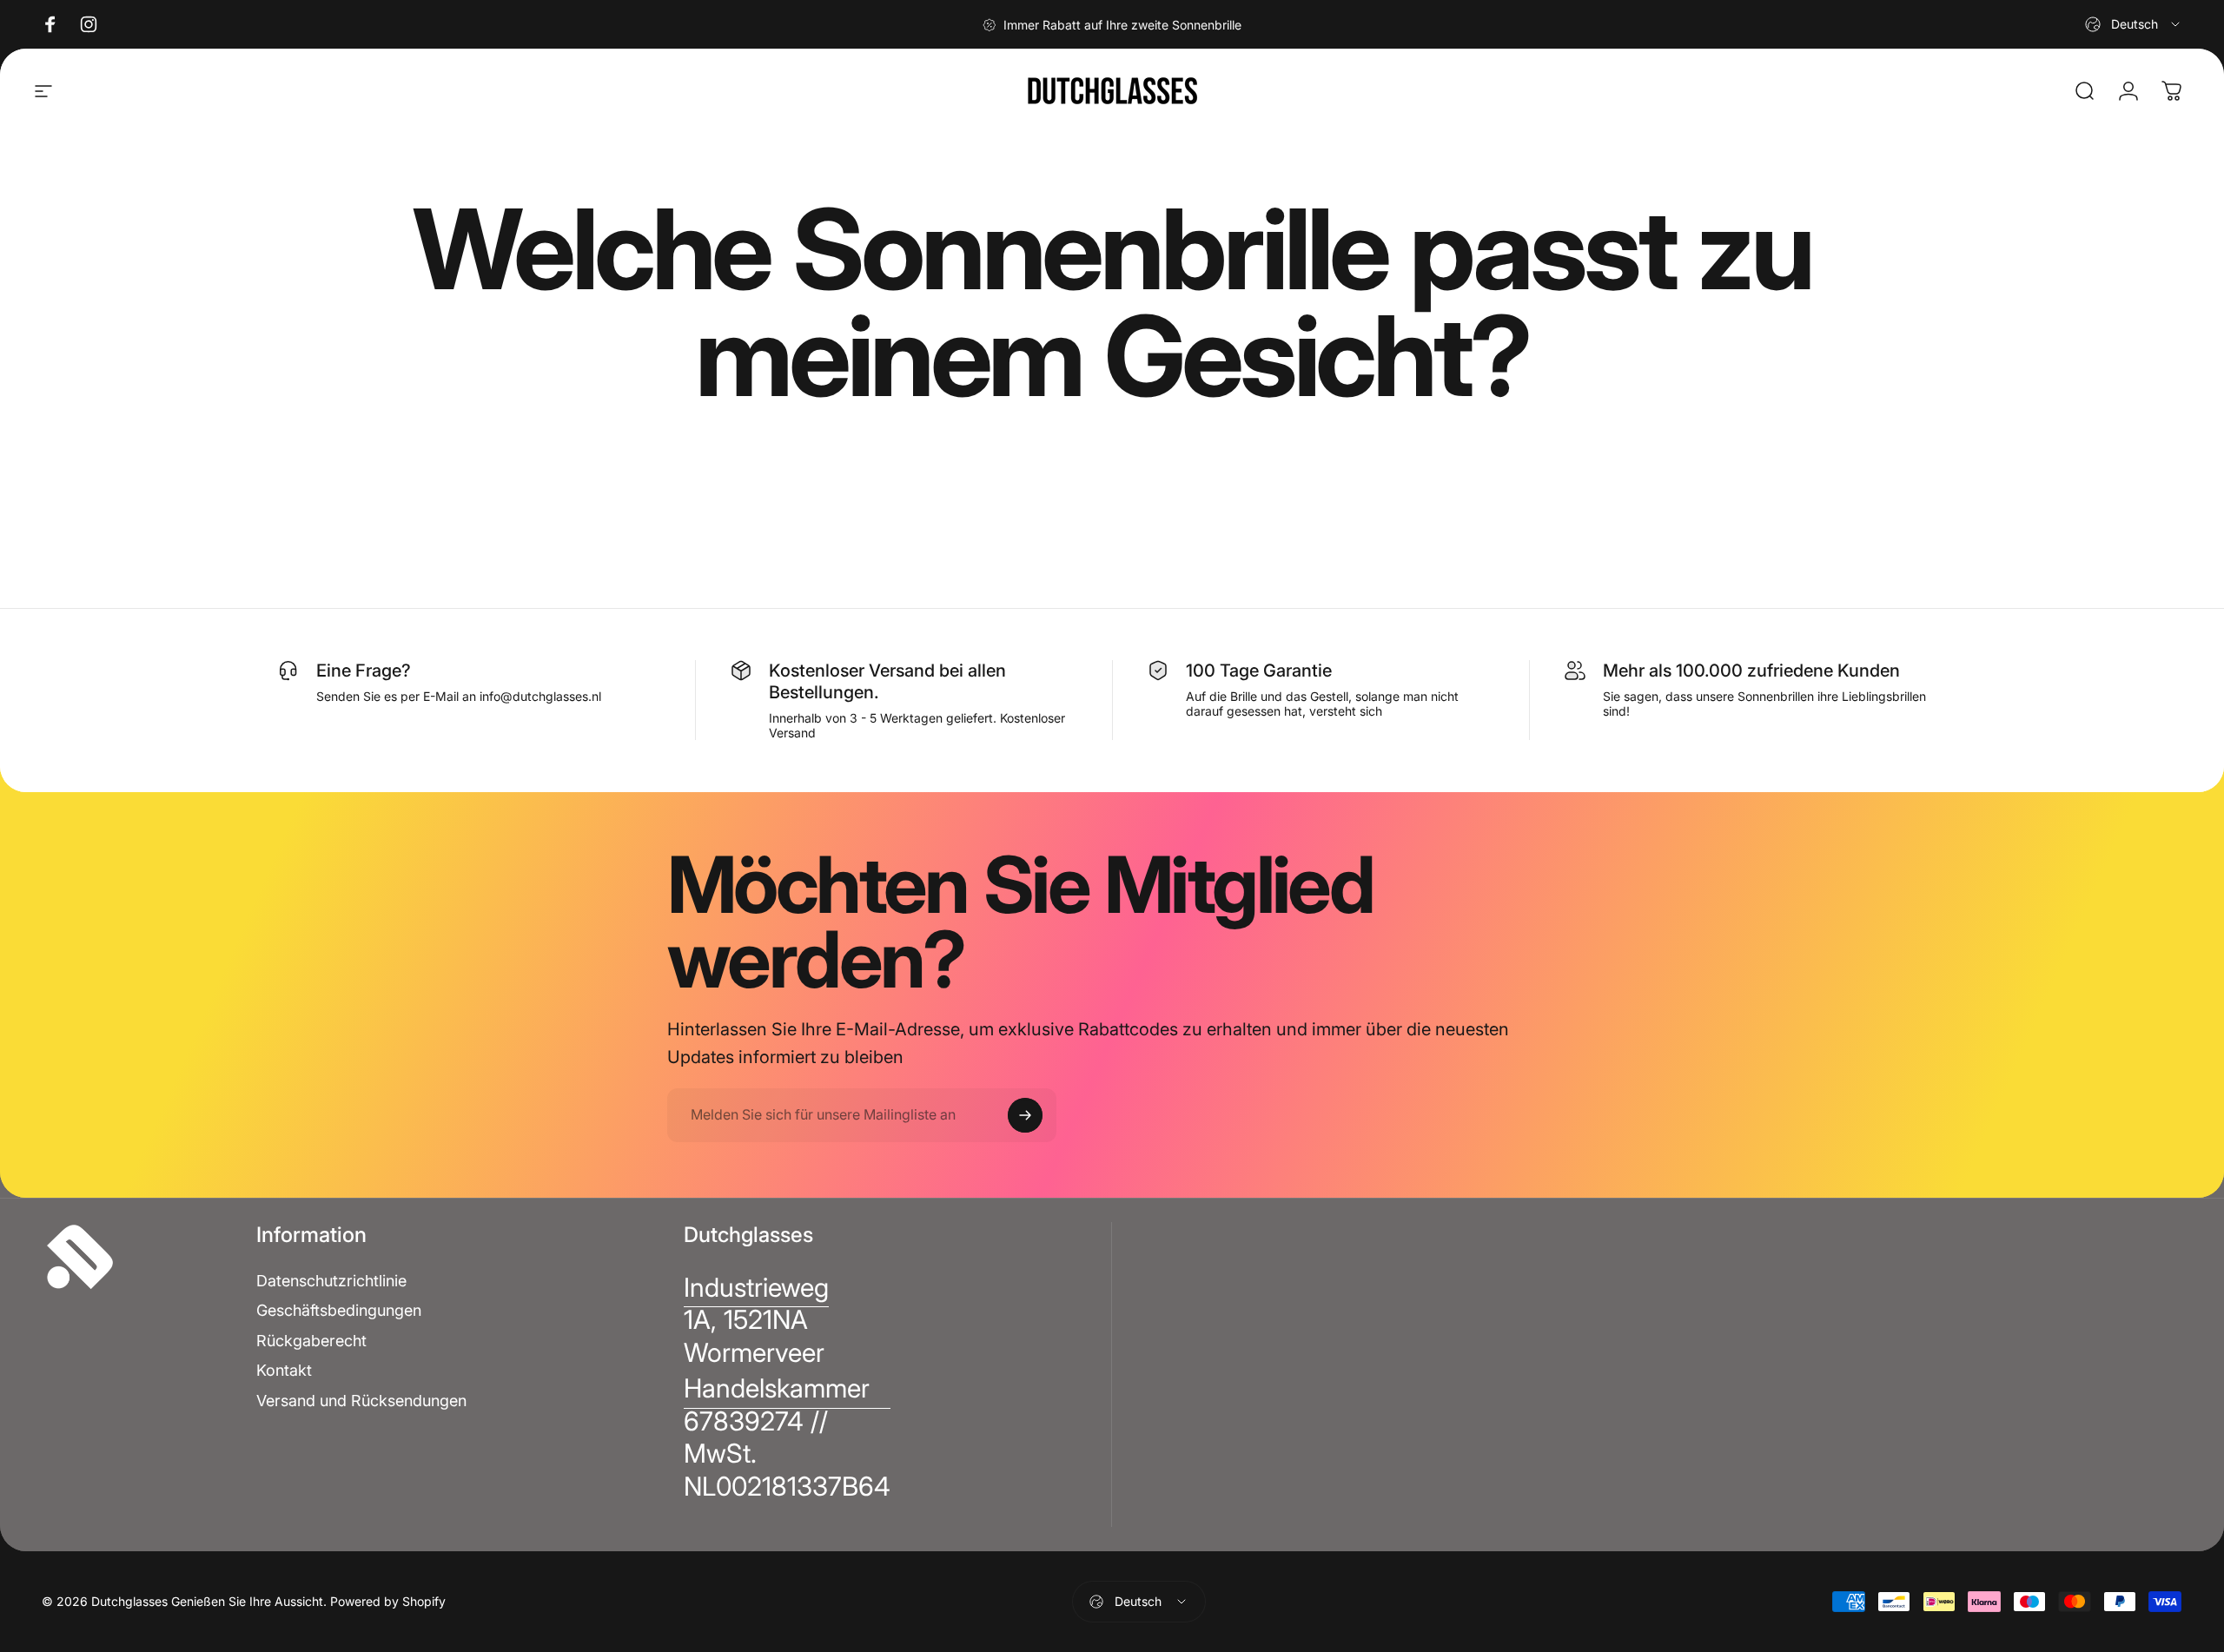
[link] (756, 1321)
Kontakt (284, 1370)
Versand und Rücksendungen (361, 1401)
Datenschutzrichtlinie (331, 1281)
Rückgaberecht (311, 1341)
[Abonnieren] (1025, 1115)
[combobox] (2134, 24)
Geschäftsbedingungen (339, 1310)
